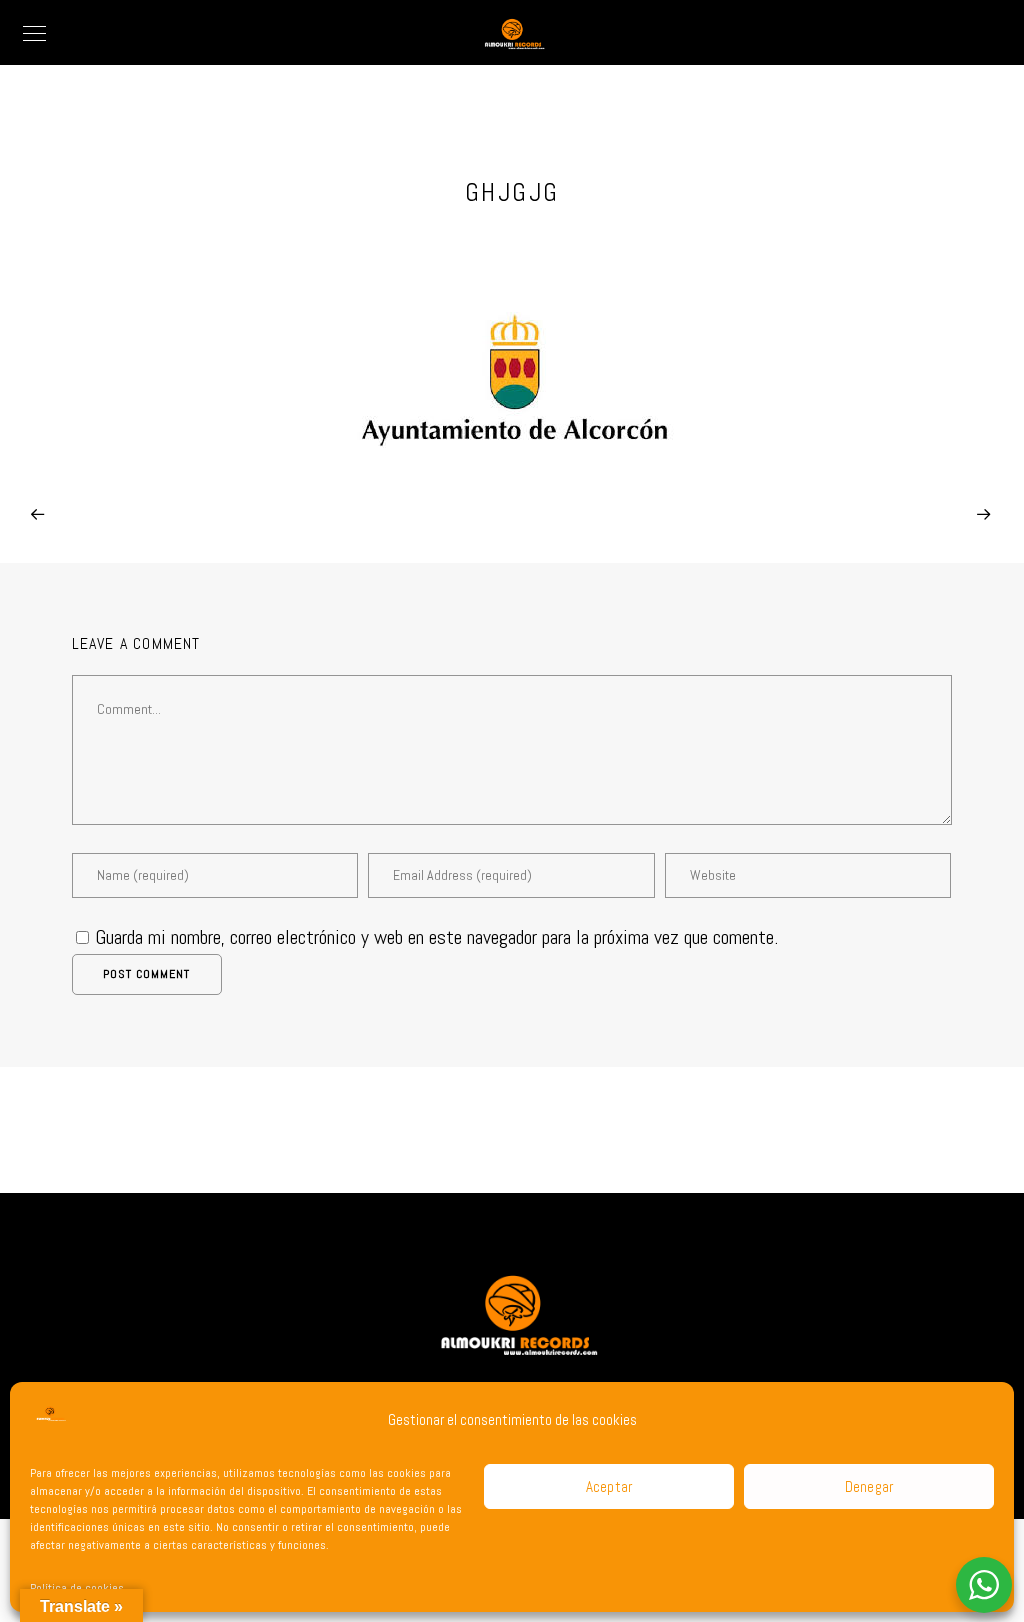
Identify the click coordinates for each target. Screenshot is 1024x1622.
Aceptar (609, 1486)
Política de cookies (77, 1588)
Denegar (869, 1486)
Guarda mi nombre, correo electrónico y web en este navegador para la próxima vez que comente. (436, 937)
